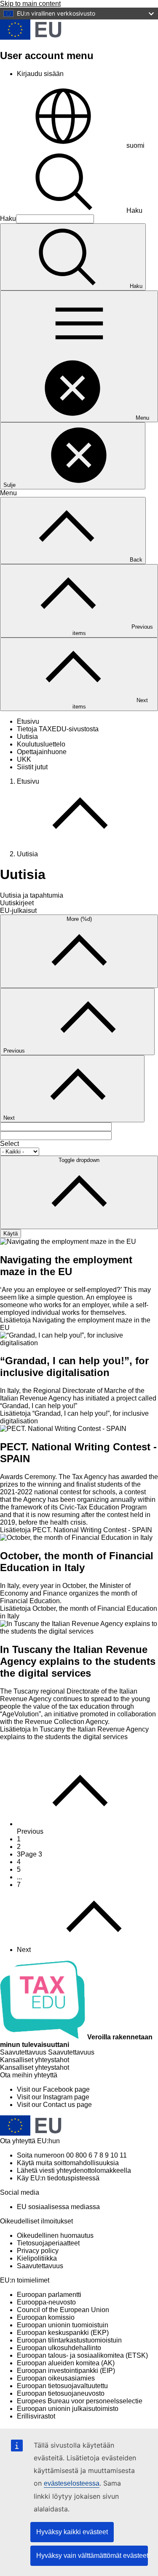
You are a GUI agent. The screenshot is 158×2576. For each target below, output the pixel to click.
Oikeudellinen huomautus (55, 2235)
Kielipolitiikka (37, 2258)
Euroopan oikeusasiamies (56, 2378)
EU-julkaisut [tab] (18, 911)
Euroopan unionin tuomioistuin (63, 2325)
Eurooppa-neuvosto (46, 2302)
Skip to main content (30, 4)
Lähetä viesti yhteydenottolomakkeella (74, 2170)
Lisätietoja (76, 1530)
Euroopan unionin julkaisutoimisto (68, 2409)
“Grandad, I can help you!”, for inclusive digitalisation (74, 1367)
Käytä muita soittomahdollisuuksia (68, 2163)
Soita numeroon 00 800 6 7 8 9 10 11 (72, 2155)
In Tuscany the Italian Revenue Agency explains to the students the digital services (78, 1661)
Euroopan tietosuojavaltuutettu (62, 2386)
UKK (24, 759)
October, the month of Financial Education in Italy (77, 1562)
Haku (134, 210)
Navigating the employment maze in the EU (66, 1266)
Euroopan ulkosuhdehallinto (59, 2348)
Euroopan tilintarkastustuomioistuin (69, 2340)
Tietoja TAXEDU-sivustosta (58, 729)
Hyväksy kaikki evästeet (72, 2532)
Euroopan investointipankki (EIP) (66, 2371)
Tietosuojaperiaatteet (48, 2243)
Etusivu (28, 721)
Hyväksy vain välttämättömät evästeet (92, 2556)
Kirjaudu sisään (40, 74)
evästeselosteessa (72, 2483)
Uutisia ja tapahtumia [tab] (32, 895)
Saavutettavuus (40, 2266)
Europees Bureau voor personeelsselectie (80, 2401)
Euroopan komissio (46, 2317)
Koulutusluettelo (41, 744)
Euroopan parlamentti (49, 2295)
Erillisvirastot (36, 2416)
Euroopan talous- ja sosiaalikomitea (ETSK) (82, 2355)
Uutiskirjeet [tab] (17, 903)
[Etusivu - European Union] (31, 37)
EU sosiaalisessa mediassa (58, 2207)
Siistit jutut (32, 767)
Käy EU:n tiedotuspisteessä (58, 2178)
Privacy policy (38, 2251)
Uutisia (27, 737)
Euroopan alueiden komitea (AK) (66, 2363)
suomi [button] (135, 145)
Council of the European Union (63, 2310)
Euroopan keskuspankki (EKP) (63, 2333)
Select (9, 1144)
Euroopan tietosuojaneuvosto (61, 2393)
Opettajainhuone (42, 752)
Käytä (11, 1234)
